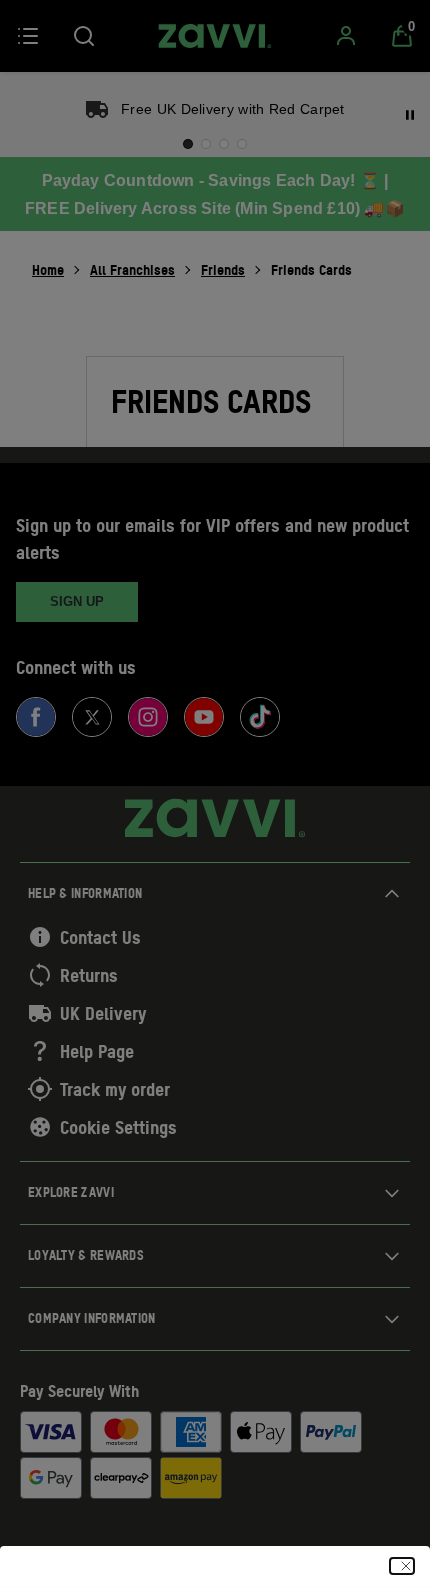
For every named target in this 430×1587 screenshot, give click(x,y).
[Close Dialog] (402, 1566)
